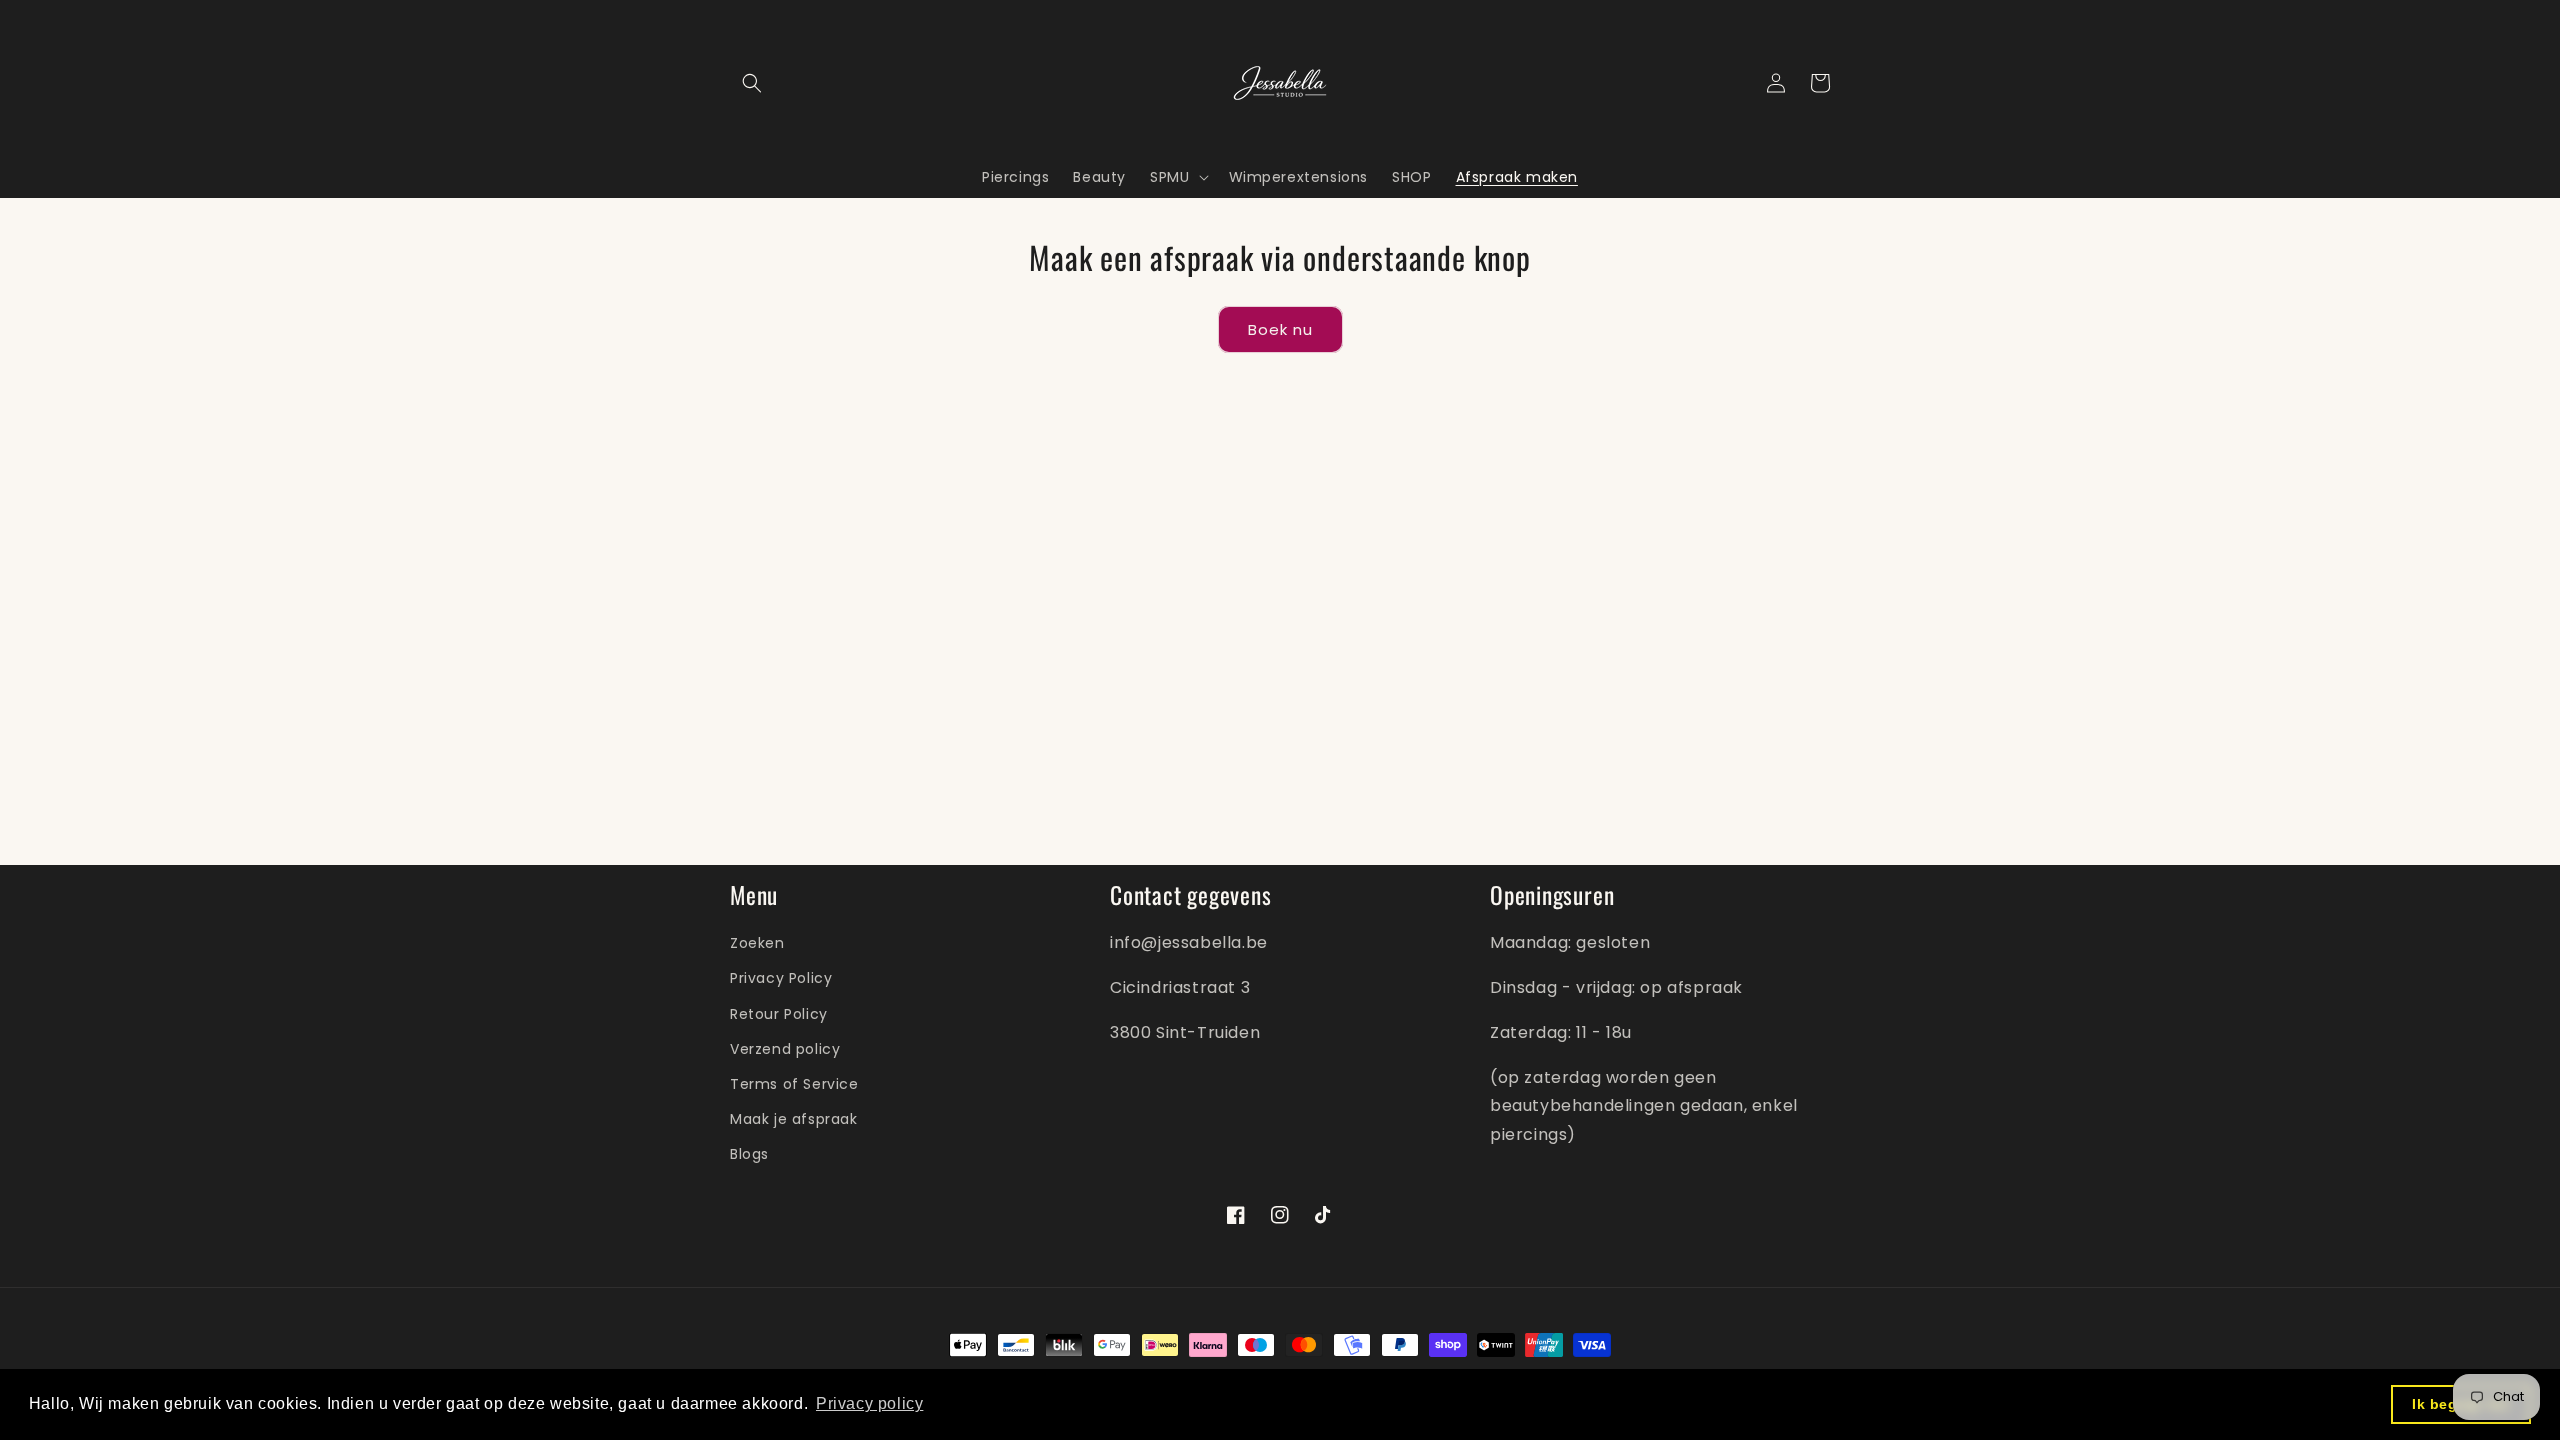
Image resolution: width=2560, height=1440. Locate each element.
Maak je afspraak (794, 1119)
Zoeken (757, 943)
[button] (752, 83)
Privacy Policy (781, 978)
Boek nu (1280, 329)
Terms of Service (794, 1084)
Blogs (749, 1154)
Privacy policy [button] (869, 1403)
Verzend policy (785, 1049)
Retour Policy (779, 1014)
